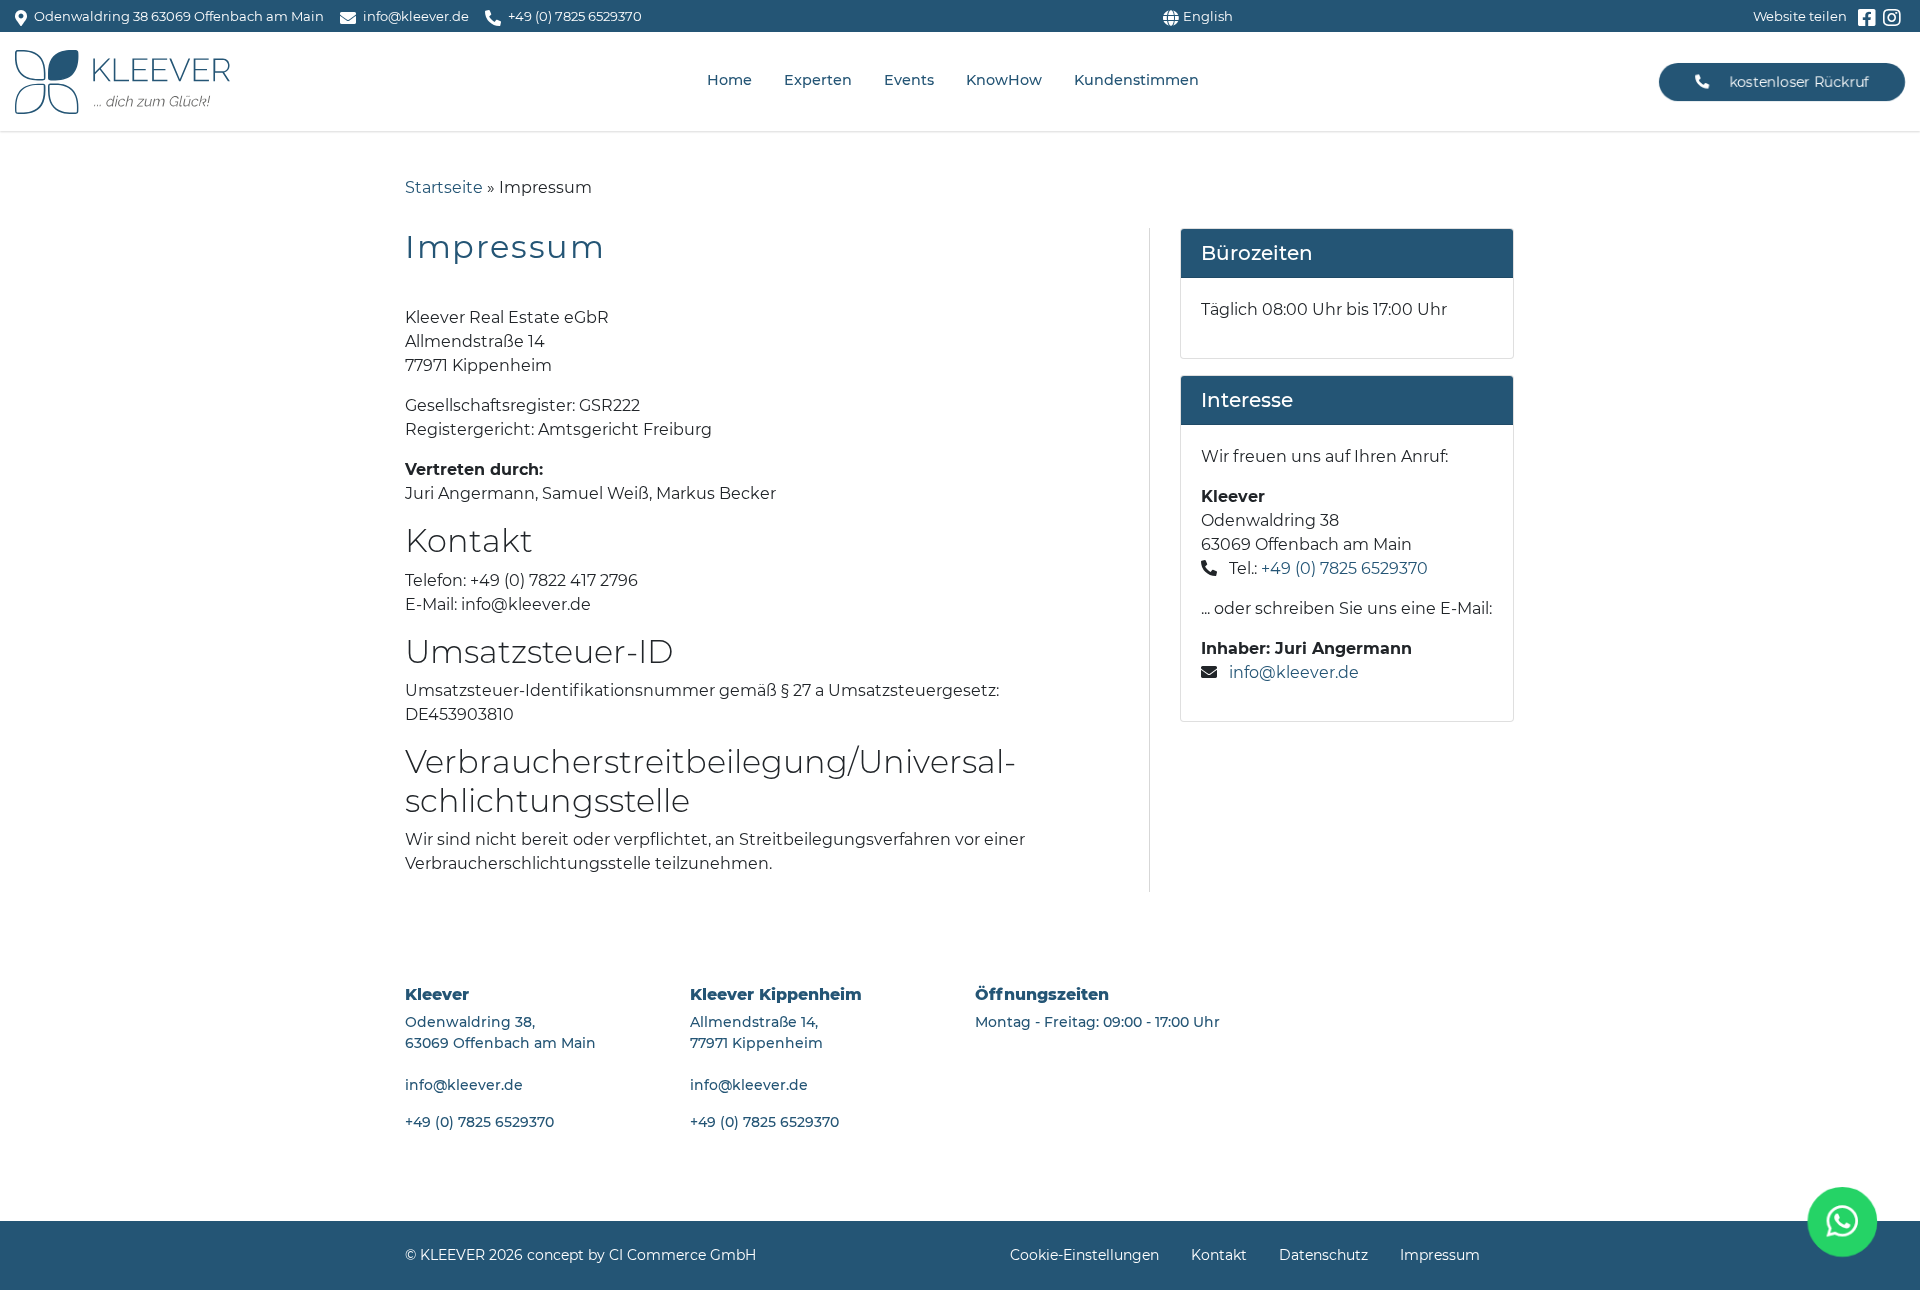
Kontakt (1219, 1255)
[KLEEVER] (122, 82)
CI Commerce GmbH (682, 1255)
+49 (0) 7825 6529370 (1344, 568)
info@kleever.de (1294, 672)
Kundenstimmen (1136, 80)
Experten (818, 80)
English (1208, 16)
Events (909, 80)
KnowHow (1004, 80)
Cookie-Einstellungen (1084, 1255)
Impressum (1440, 1255)
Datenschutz (1323, 1255)
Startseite (444, 187)
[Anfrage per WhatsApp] (1843, 1222)
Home (729, 80)
